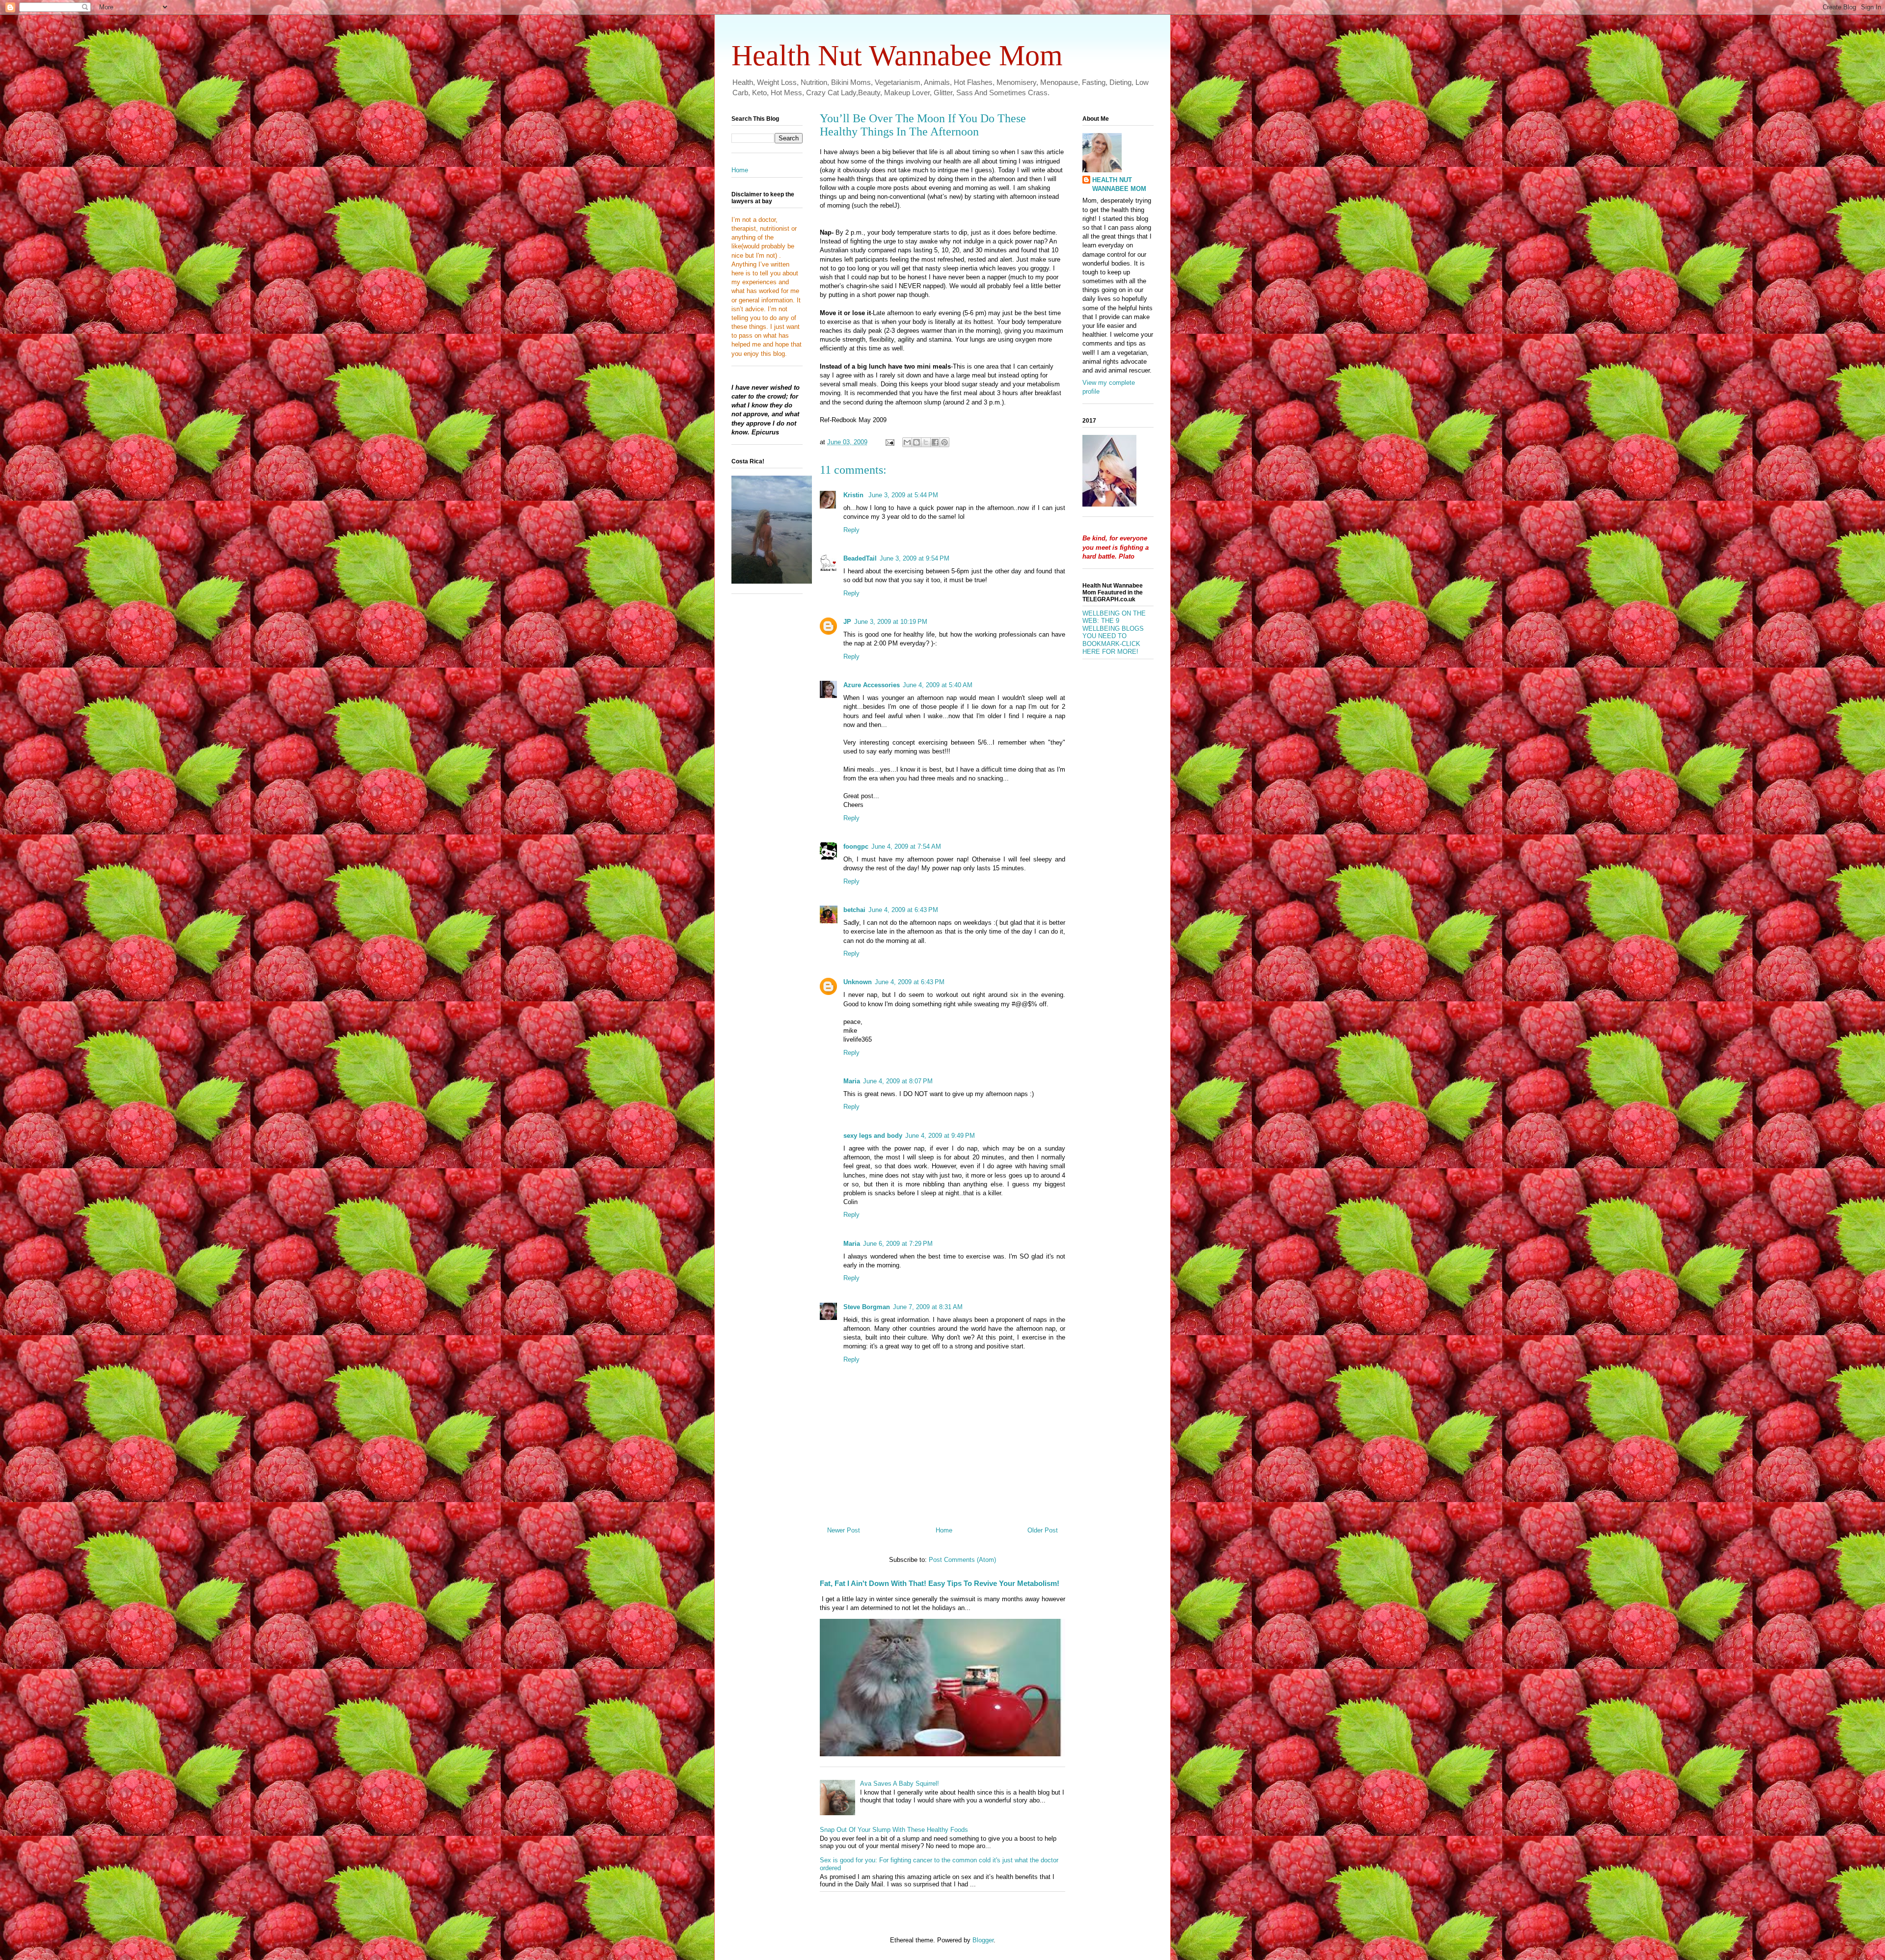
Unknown (858, 982)
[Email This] (907, 442)
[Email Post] (889, 442)
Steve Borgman (867, 1307)
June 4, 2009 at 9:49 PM (940, 1136)
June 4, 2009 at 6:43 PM (903, 910)
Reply (851, 530)
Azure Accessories (872, 685)
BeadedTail (860, 558)
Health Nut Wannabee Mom (897, 55)
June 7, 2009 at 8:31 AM (928, 1307)
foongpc (856, 846)
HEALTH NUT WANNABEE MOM (1119, 184)
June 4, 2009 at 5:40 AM (938, 685)
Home (944, 1530)
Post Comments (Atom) (962, 1560)
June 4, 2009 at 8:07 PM (898, 1081)
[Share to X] (926, 442)
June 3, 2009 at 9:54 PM (915, 558)
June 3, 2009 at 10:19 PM (891, 622)
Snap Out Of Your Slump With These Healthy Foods (894, 1830)
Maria (852, 1081)
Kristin (854, 495)
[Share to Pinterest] (944, 442)
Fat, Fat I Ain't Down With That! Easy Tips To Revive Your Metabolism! (940, 1583)
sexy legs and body (873, 1136)
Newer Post (844, 1530)
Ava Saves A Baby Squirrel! (900, 1784)
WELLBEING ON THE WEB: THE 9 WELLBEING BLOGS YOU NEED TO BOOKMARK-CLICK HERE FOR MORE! (1114, 632)
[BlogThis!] (916, 442)
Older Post (1043, 1530)
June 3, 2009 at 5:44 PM (903, 495)
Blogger (983, 1940)
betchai (854, 910)
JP (847, 622)
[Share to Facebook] (935, 442)
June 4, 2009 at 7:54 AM (906, 846)
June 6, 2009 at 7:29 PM (898, 1244)
